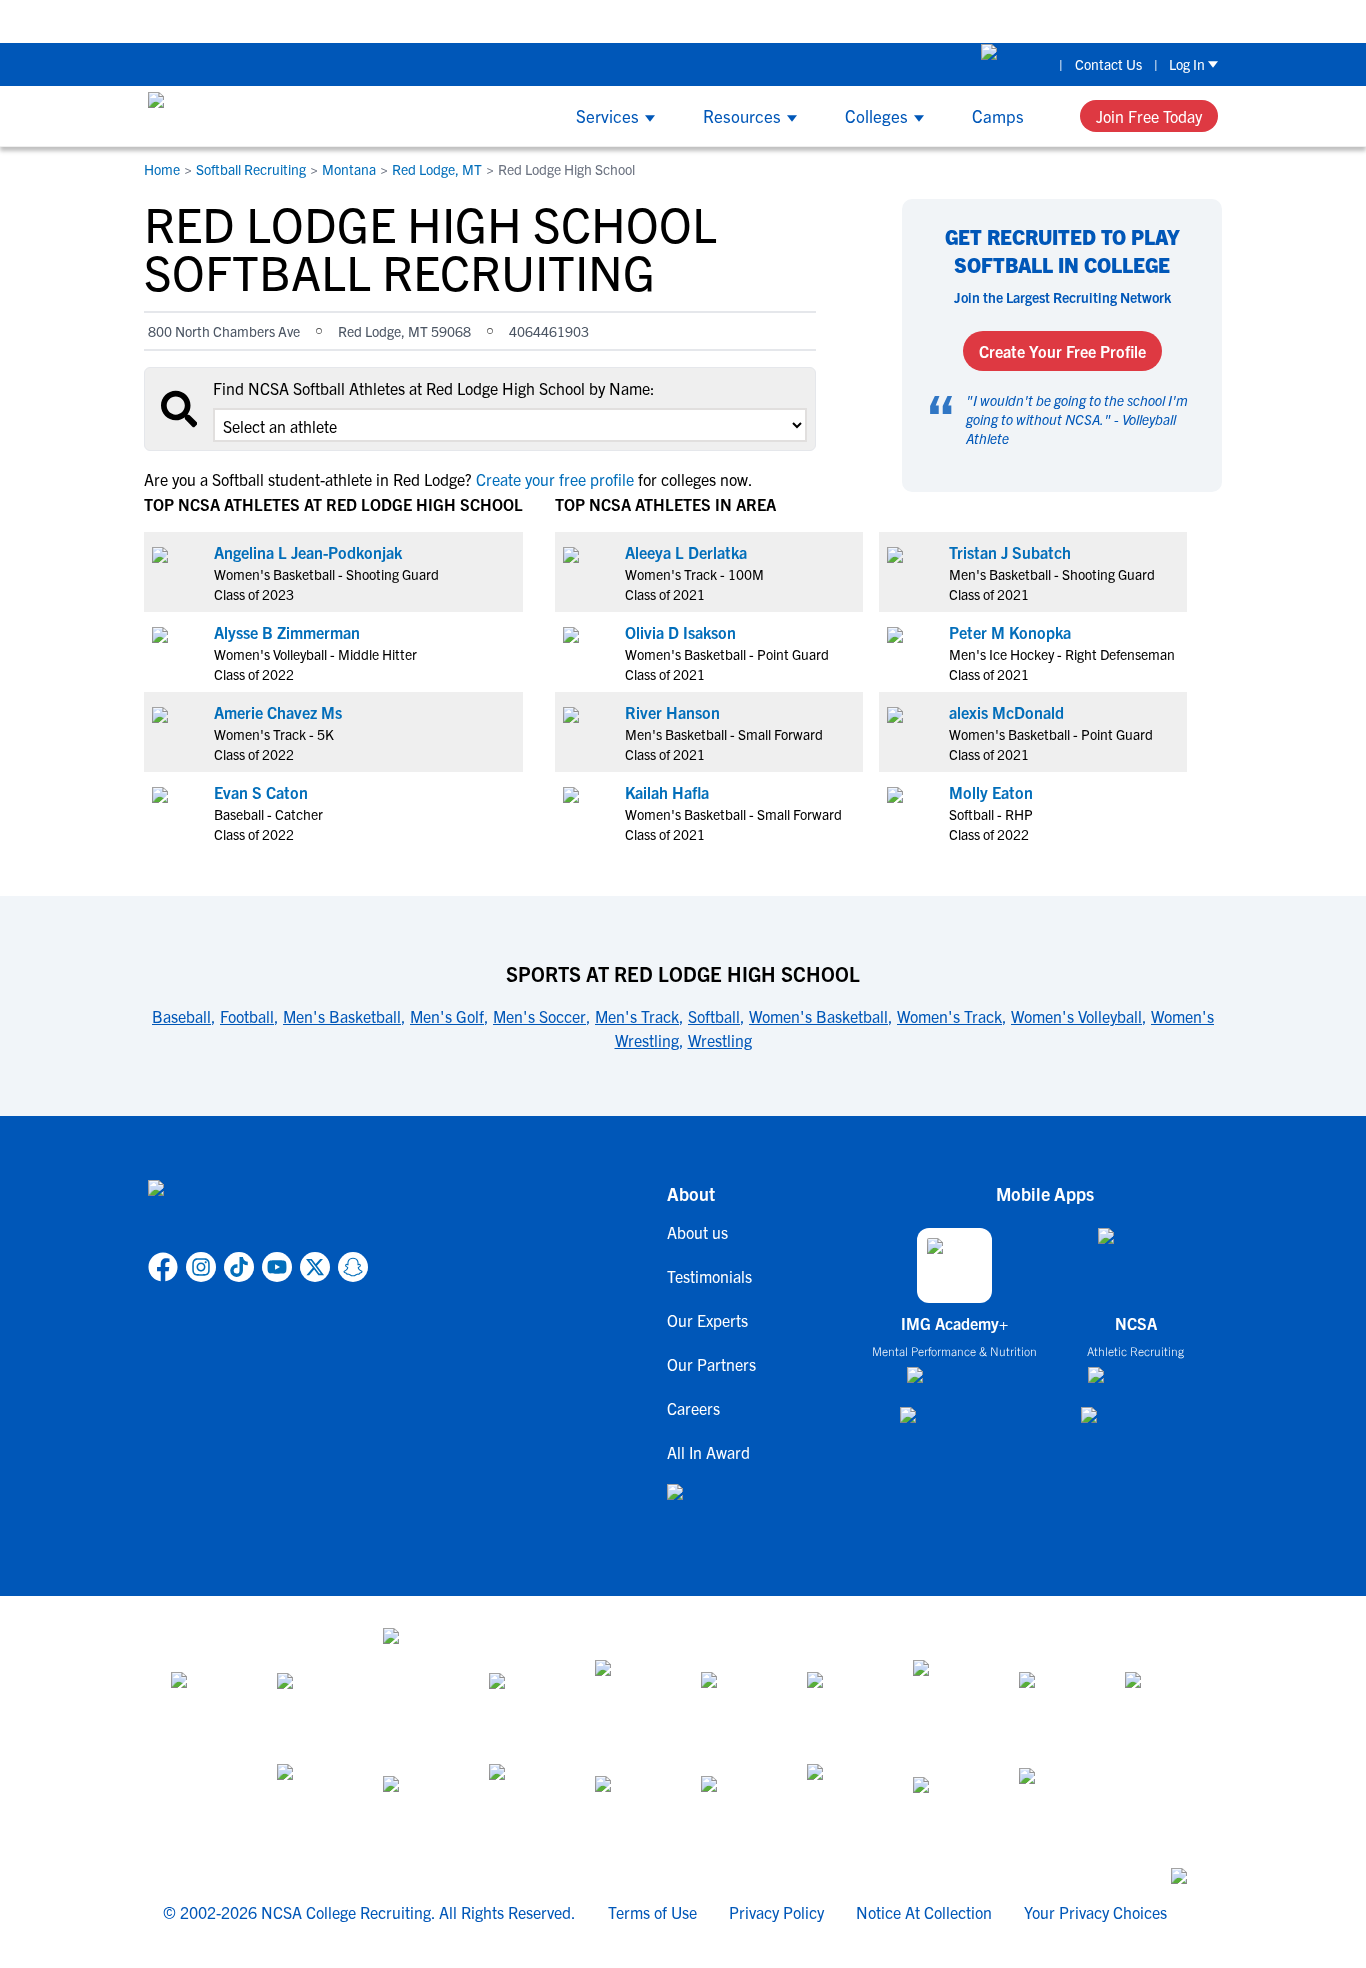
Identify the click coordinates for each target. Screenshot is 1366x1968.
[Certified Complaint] (1054, 1800)
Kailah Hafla (667, 792)
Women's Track (949, 1016)
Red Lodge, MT (437, 169)
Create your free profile (555, 479)
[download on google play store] (955, 1424)
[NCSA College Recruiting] (223, 116)
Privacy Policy (776, 1912)
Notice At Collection (924, 1912)
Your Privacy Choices (1095, 1912)
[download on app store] (954, 1383)
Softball (714, 1016)
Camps (998, 115)
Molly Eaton (991, 792)
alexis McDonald (1006, 712)
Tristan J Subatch (1010, 552)
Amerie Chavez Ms (278, 712)
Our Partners (711, 1364)
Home (162, 169)
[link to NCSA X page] (315, 1267)
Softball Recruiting (251, 169)
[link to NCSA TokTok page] (239, 1267)
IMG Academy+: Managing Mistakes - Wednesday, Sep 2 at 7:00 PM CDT (1056, 20)
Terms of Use (652, 1912)
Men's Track (637, 1016)
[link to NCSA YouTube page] (277, 1267)
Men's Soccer (539, 1016)
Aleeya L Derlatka (686, 552)
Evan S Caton (261, 792)
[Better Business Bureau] (842, 1800)
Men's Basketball (342, 1016)
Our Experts (707, 1320)
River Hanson (672, 712)
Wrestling (720, 1040)
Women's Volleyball (1076, 1016)
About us (697, 1232)
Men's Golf (447, 1016)
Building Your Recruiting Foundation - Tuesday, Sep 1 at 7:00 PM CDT (555, 20)
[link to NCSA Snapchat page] (353, 1267)
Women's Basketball (818, 1016)
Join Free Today (1149, 116)
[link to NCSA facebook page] (163, 1267)
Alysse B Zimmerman (287, 632)
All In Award (708, 1452)
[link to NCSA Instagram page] (201, 1267)
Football (247, 1016)
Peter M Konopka (1010, 632)
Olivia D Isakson (680, 632)
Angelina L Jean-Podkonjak (308, 552)
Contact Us (1108, 64)
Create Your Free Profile (1062, 351)
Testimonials (709, 1276)
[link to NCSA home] (258, 1212)
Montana (349, 169)
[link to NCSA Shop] (1014, 64)
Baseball (181, 1016)
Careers (693, 1408)
